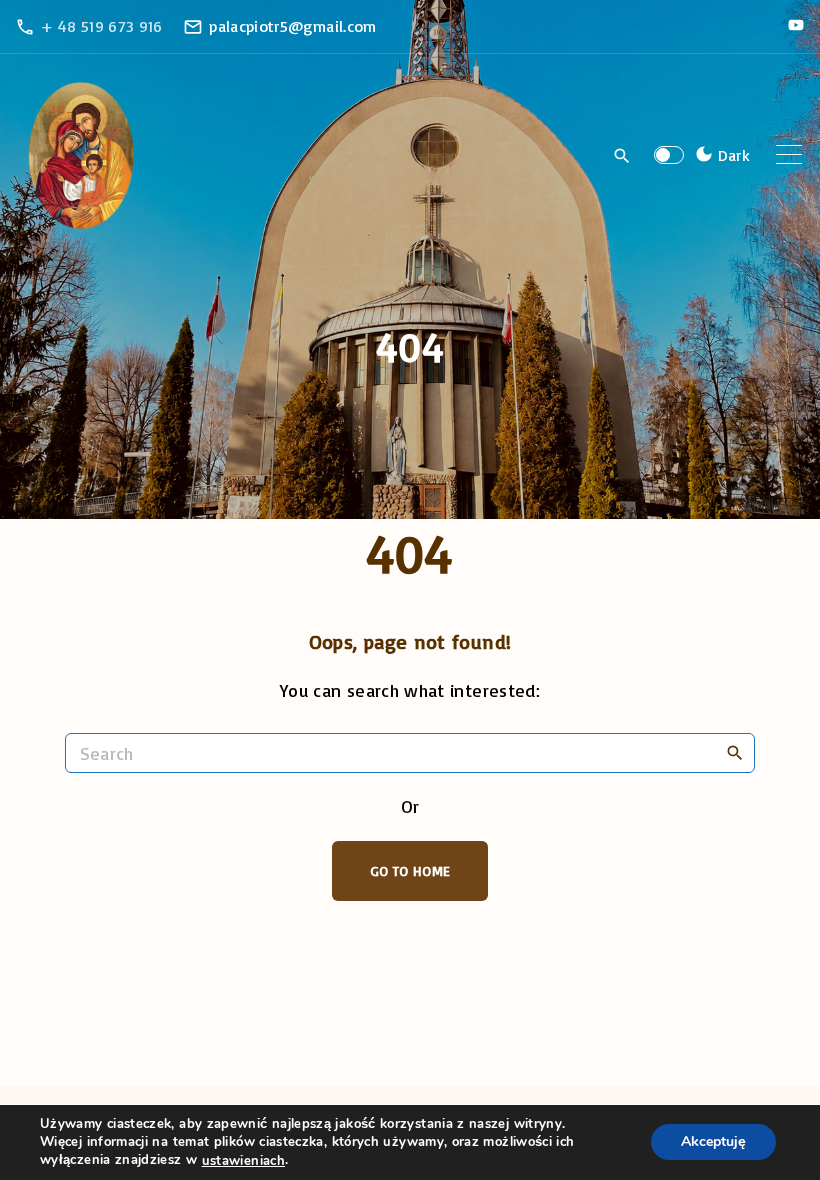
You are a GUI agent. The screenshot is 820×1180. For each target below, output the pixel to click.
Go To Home (410, 870)
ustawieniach (243, 1161)
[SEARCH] (735, 752)
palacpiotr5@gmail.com (293, 26)
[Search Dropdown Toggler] (622, 156)
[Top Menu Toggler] (789, 155)
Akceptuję (713, 1142)
